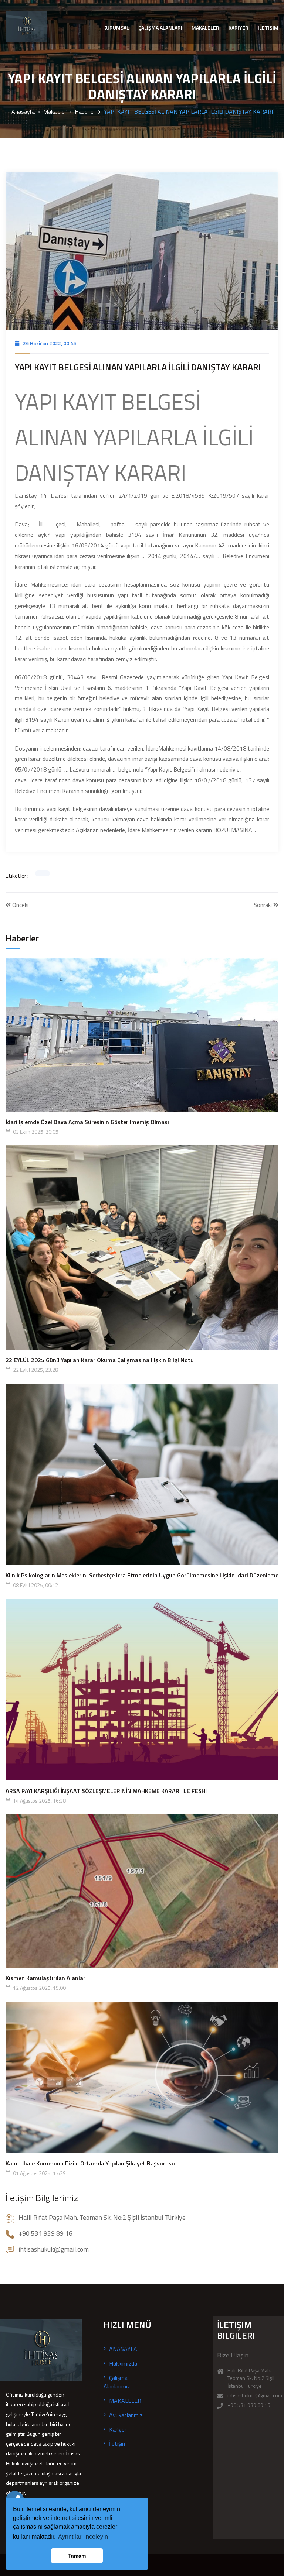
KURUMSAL (116, 28)
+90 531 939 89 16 (249, 2405)
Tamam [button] (77, 2556)
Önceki (20, 905)
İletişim (118, 2443)
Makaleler (55, 111)
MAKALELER (205, 28)
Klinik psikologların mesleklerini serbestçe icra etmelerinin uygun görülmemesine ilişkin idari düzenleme (142, 1575)
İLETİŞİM (268, 28)
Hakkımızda (123, 2363)
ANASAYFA (123, 2349)
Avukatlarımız (126, 2415)
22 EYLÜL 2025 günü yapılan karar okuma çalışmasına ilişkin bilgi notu (100, 1360)
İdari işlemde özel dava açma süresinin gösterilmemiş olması (87, 1122)
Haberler (85, 111)
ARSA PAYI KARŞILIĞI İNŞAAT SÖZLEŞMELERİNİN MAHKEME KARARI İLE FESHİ (106, 1791)
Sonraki (263, 905)
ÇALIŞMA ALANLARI (160, 28)
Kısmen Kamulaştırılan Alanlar (45, 1978)
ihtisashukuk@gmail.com (255, 2395)
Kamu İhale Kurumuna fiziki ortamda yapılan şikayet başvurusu (90, 2163)
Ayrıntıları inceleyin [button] (83, 2537)
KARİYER (239, 28)
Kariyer (118, 2429)
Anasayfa (23, 111)
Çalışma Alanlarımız (117, 2382)
